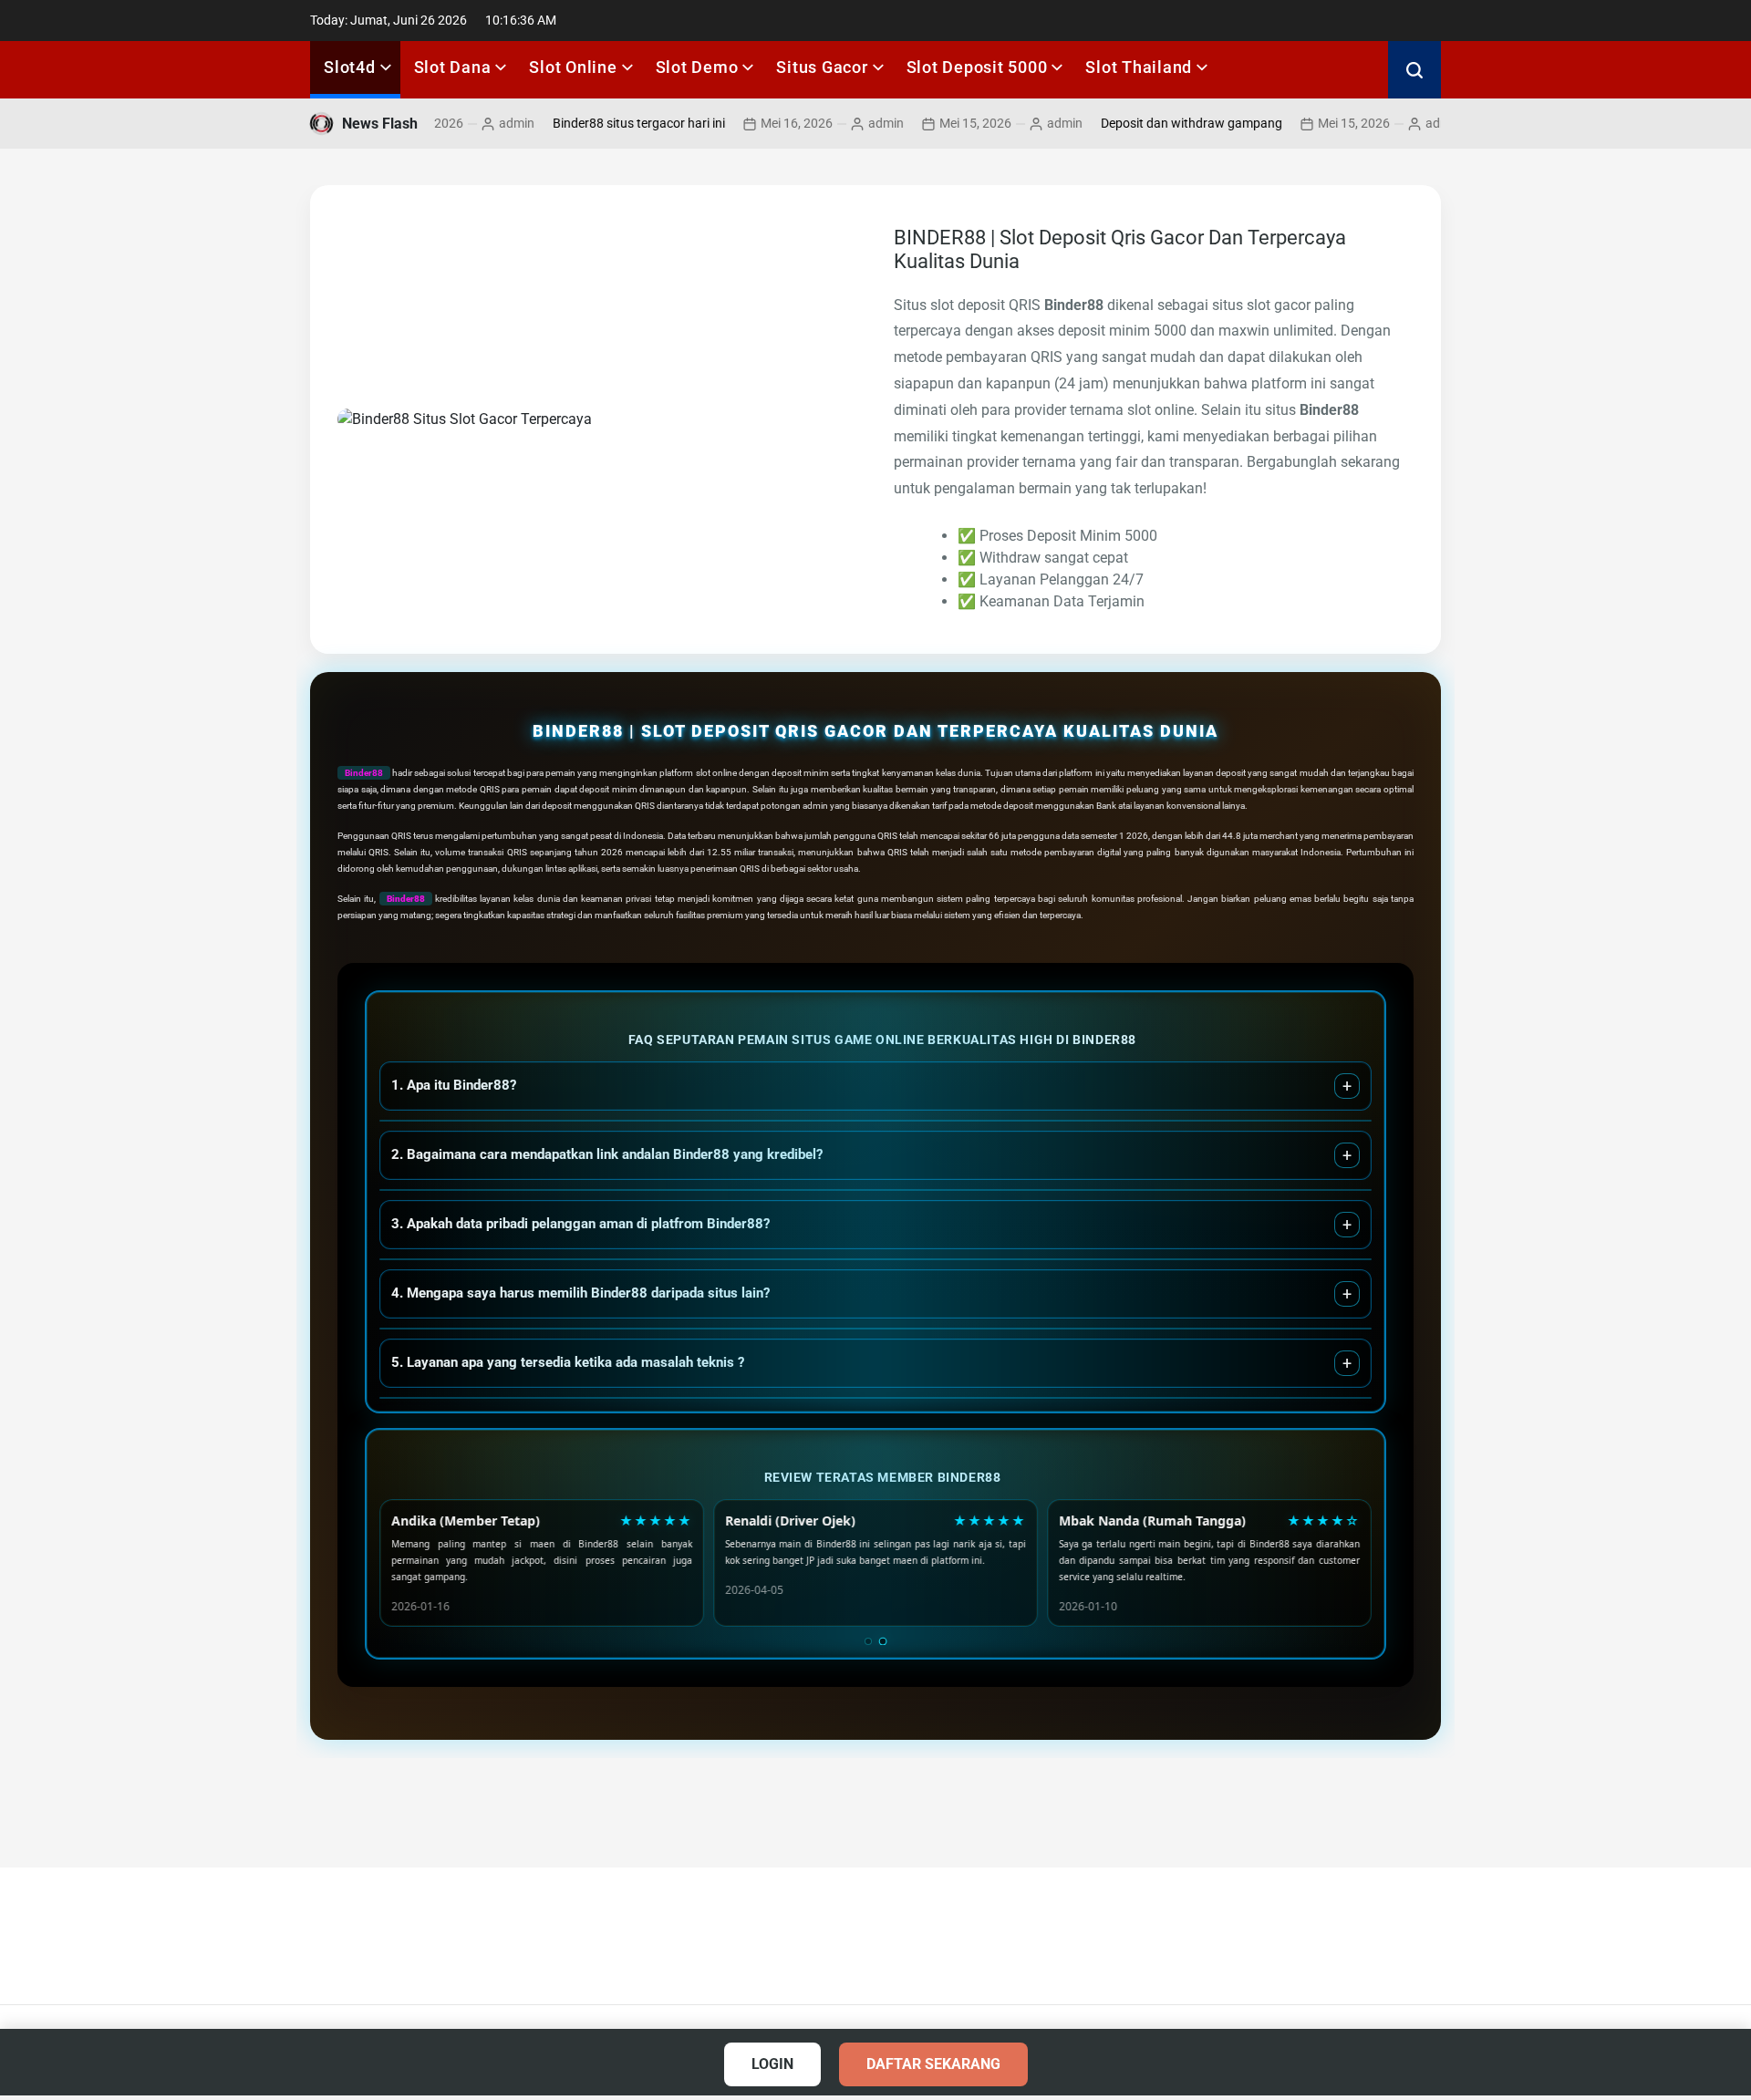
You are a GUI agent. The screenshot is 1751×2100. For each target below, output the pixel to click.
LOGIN (772, 2064)
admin (466, 123)
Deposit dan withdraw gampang (1141, 123)
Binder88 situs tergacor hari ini (589, 123)
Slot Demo (697, 67)
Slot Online (573, 67)
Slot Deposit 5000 (977, 67)
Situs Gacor (822, 67)
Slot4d (350, 67)
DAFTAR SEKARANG (933, 2064)
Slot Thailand (1139, 67)
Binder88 (364, 773)
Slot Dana (453, 67)
